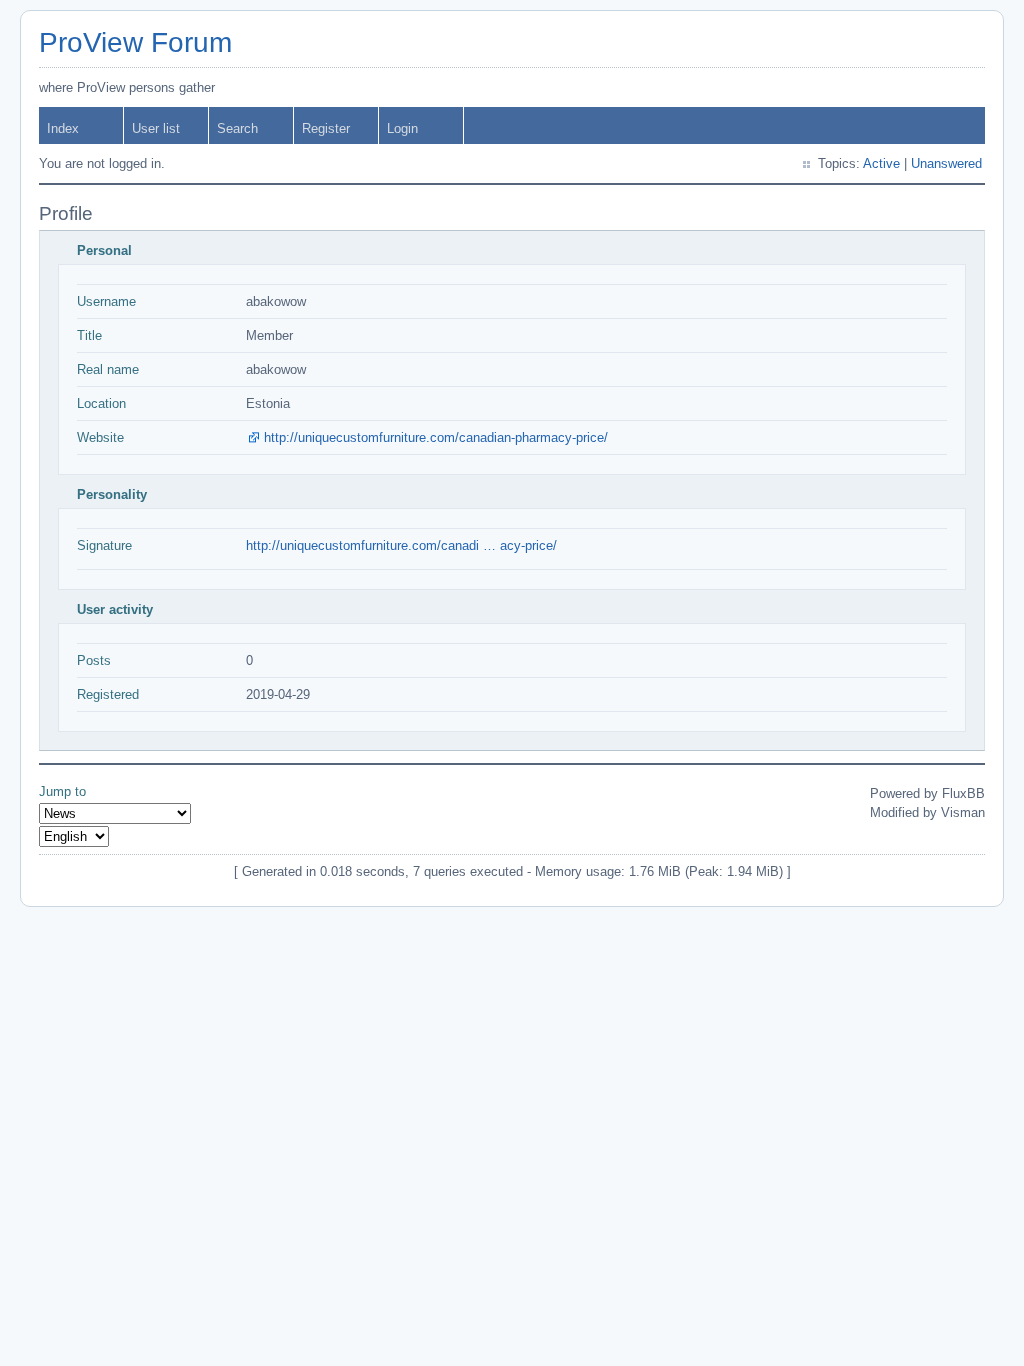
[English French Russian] (74, 836)
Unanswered (946, 163)
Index (63, 128)
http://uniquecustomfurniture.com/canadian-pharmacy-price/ (436, 437)
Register (326, 128)
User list (156, 128)
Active (881, 163)
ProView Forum (135, 42)
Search (237, 128)
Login (402, 128)
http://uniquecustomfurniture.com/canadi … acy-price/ (401, 545)
